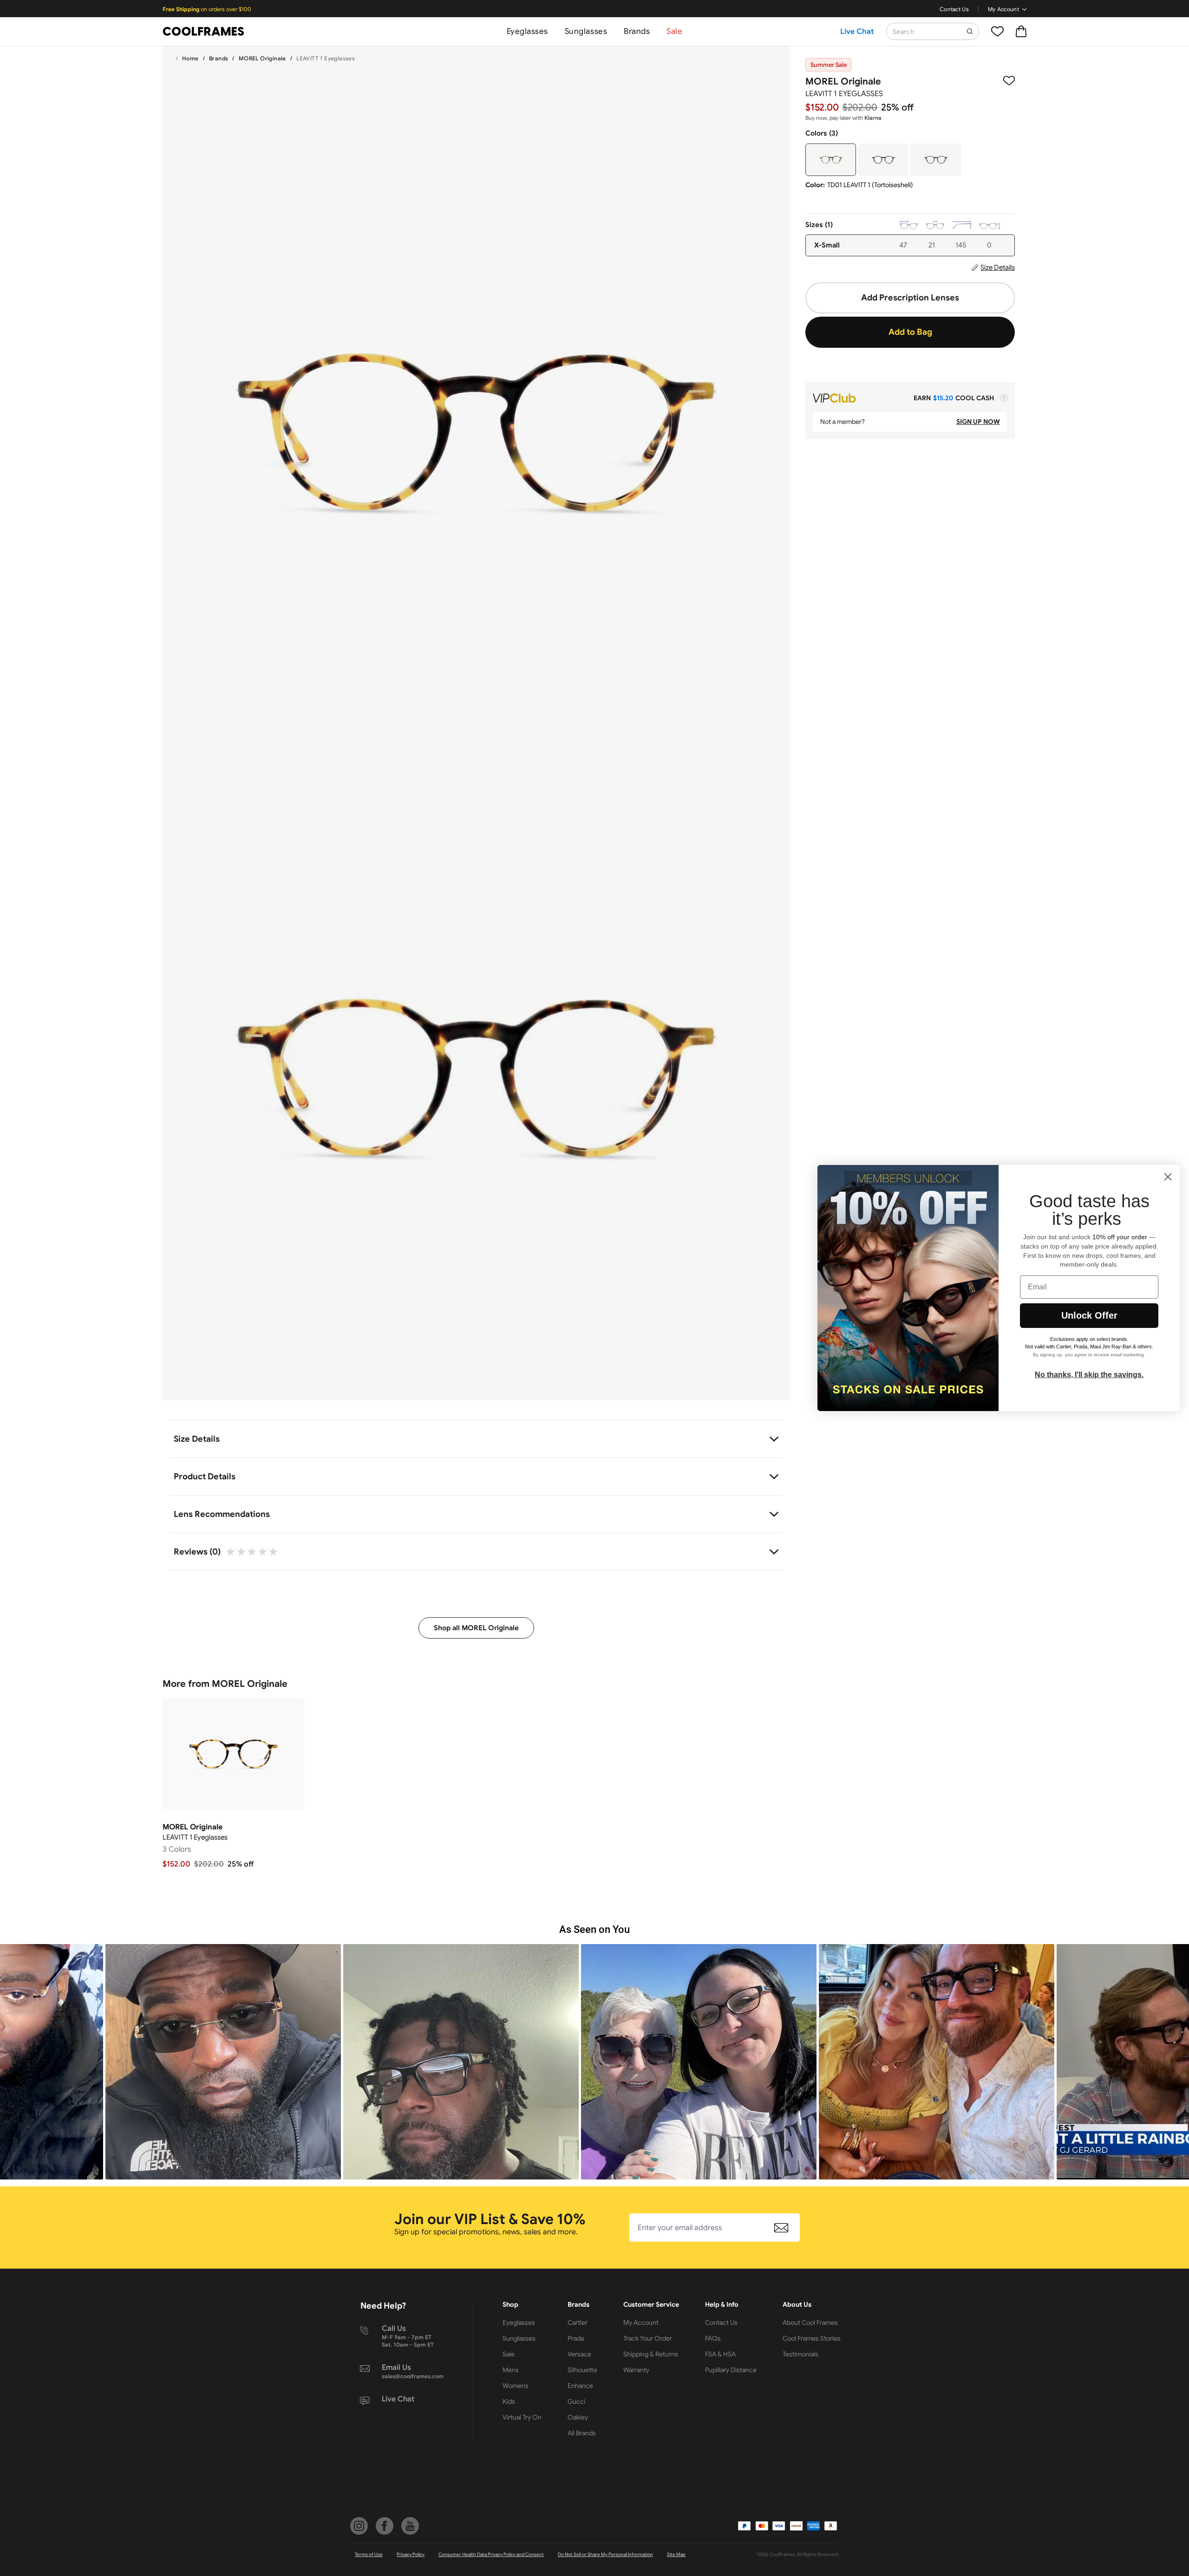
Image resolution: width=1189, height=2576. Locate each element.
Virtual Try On (522, 2417)
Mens (511, 2370)
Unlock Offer (1089, 1315)
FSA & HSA (720, 2354)
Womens (516, 2386)
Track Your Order (648, 2338)
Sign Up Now (978, 422)
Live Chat (857, 32)
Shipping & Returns (651, 2354)
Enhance (580, 2386)
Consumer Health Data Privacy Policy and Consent (491, 2554)
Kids (509, 2401)
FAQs (713, 2338)
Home (190, 58)
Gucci (576, 2401)
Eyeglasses (527, 31)
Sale (674, 31)
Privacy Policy (411, 2554)
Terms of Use (369, 2554)
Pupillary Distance (731, 2370)
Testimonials (800, 2354)
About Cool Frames (810, 2322)
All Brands (582, 2433)
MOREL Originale (262, 58)
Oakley (578, 2417)
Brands (637, 31)
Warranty (636, 2370)
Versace (579, 2354)
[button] (238, 2062)
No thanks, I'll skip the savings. (1089, 1375)
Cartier (578, 2322)
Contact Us (954, 9)
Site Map (676, 2554)
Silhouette (582, 2370)
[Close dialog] (1168, 1177)
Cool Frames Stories (812, 2338)
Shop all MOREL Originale (476, 1628)
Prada (576, 2338)
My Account (1003, 9)
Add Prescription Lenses (910, 298)
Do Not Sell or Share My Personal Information (605, 2554)
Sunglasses (586, 31)
